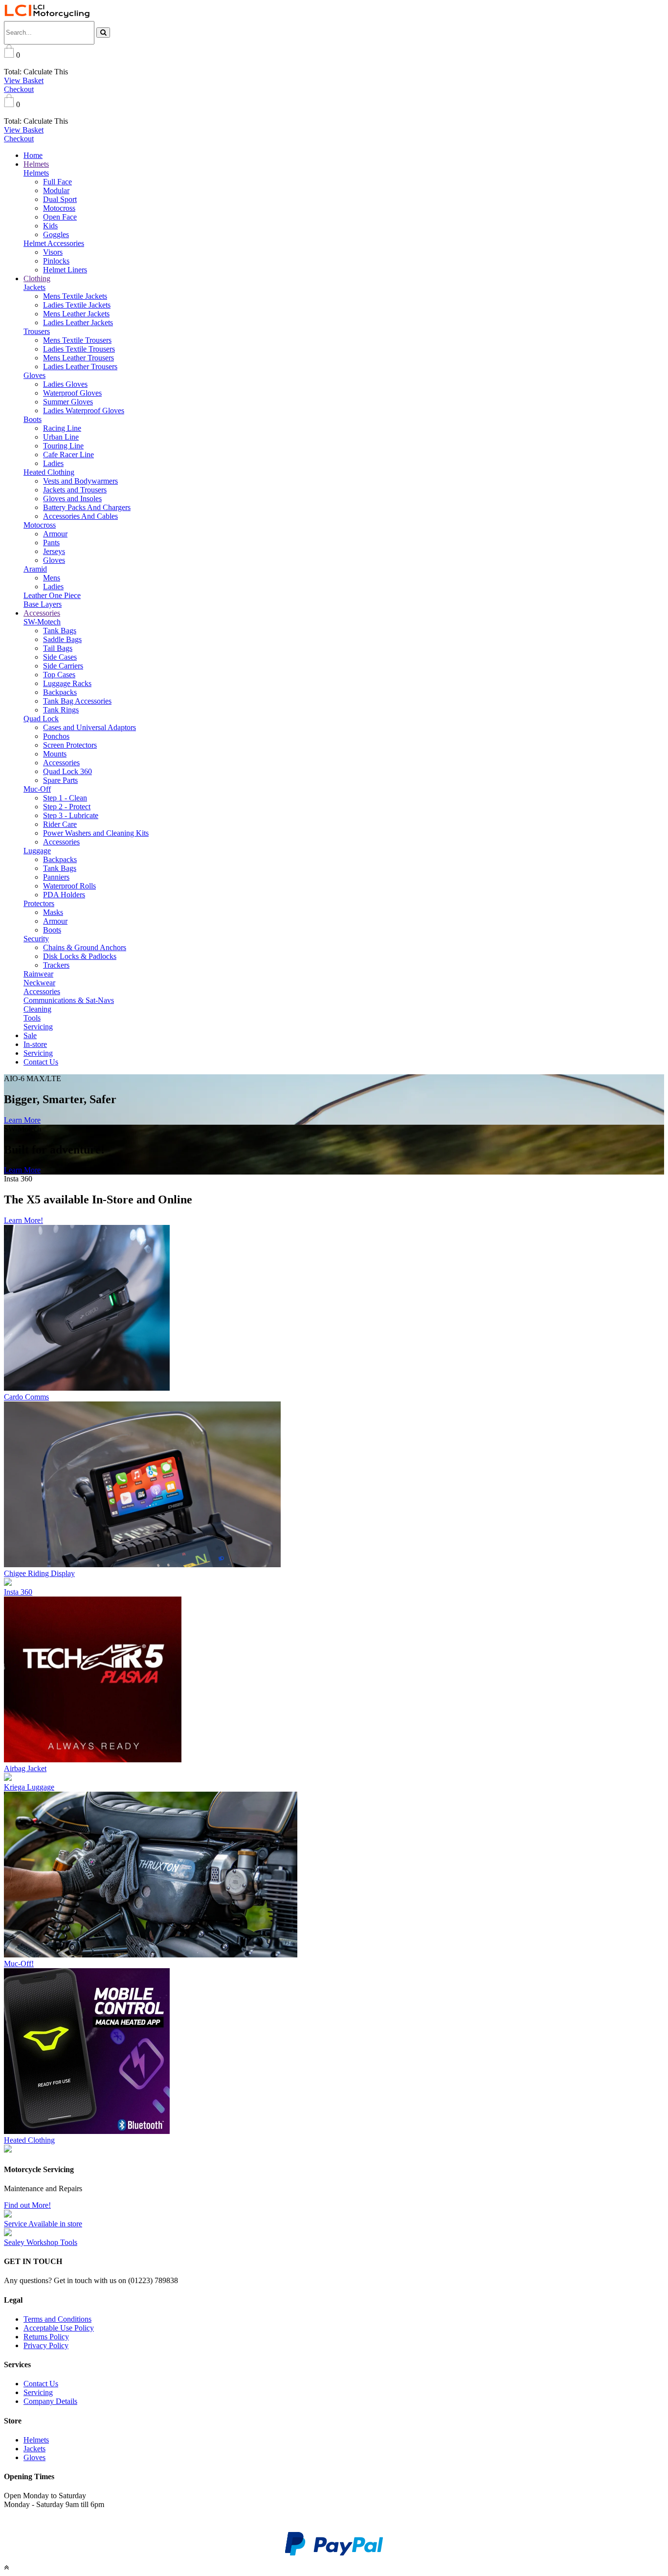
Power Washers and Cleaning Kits (96, 833)
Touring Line (63, 446)
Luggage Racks (67, 683)
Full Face (57, 182)
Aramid (35, 569)
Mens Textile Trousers (77, 340)
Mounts (55, 754)
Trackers (56, 965)
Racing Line (62, 428)
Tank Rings (61, 710)
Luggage (37, 851)
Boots (33, 419)
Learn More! (23, 1220)
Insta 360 (18, 1592)
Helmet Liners (65, 270)
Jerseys (54, 551)
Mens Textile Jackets (75, 296)
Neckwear (39, 983)
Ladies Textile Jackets (77, 305)
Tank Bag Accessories (77, 701)
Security (36, 939)
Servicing (38, 1027)
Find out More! (27, 2205)
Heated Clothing (49, 472)
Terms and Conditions (57, 2319)
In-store (35, 1044)
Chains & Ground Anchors (85, 947)
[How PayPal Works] (334, 2554)
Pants (51, 543)
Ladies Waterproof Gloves (84, 411)
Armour (55, 534)
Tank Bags (60, 631)
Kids (50, 226)
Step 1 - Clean (65, 798)
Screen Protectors (70, 745)
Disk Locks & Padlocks (80, 956)
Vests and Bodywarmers (80, 481)
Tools (32, 1018)
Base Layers (43, 604)
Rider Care (60, 824)
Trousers (37, 331)
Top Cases (59, 675)
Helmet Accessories (54, 243)
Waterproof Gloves (72, 393)
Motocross (59, 208)
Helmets (36, 164)
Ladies (53, 463)
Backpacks (60, 692)
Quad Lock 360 (67, 771)
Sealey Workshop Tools (41, 2242)
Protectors (39, 903)
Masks (53, 912)
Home (33, 155)
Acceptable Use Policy (59, 2328)
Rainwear (38, 974)
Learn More (22, 1120)
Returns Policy (46, 2337)
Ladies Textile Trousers (79, 349)
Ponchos (56, 736)
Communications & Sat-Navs (69, 1000)
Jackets (34, 287)
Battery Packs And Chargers (87, 507)
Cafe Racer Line (68, 455)
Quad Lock (41, 719)
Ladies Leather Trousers (80, 366)
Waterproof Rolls (69, 886)
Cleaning (37, 1009)
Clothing (37, 278)
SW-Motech (42, 622)
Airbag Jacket (25, 1768)
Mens (52, 578)
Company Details (50, 2401)
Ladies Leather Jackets (78, 322)
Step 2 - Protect (67, 807)
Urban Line (61, 437)
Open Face (60, 217)
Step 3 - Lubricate (71, 815)
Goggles (56, 234)
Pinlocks (56, 261)
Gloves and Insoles (72, 499)
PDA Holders (64, 895)
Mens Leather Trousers (78, 358)
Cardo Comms (26, 1397)
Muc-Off (37, 789)
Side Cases (60, 657)
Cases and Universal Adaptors (89, 727)
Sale (30, 1035)
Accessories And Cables (80, 516)
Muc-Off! (19, 1964)
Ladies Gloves (65, 384)
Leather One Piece (52, 595)
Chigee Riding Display (39, 1573)
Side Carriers (63, 666)
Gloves (34, 375)
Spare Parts (60, 780)
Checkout (19, 89)
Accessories (42, 613)
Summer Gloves (68, 402)
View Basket (24, 80)
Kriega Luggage (29, 1787)
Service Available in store (43, 2224)
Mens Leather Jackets (76, 314)
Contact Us (41, 1062)
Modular (56, 190)
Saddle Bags (62, 639)
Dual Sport (60, 199)
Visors (53, 252)
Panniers (56, 877)
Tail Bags (58, 648)
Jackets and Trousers (75, 490)
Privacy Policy (46, 2345)
